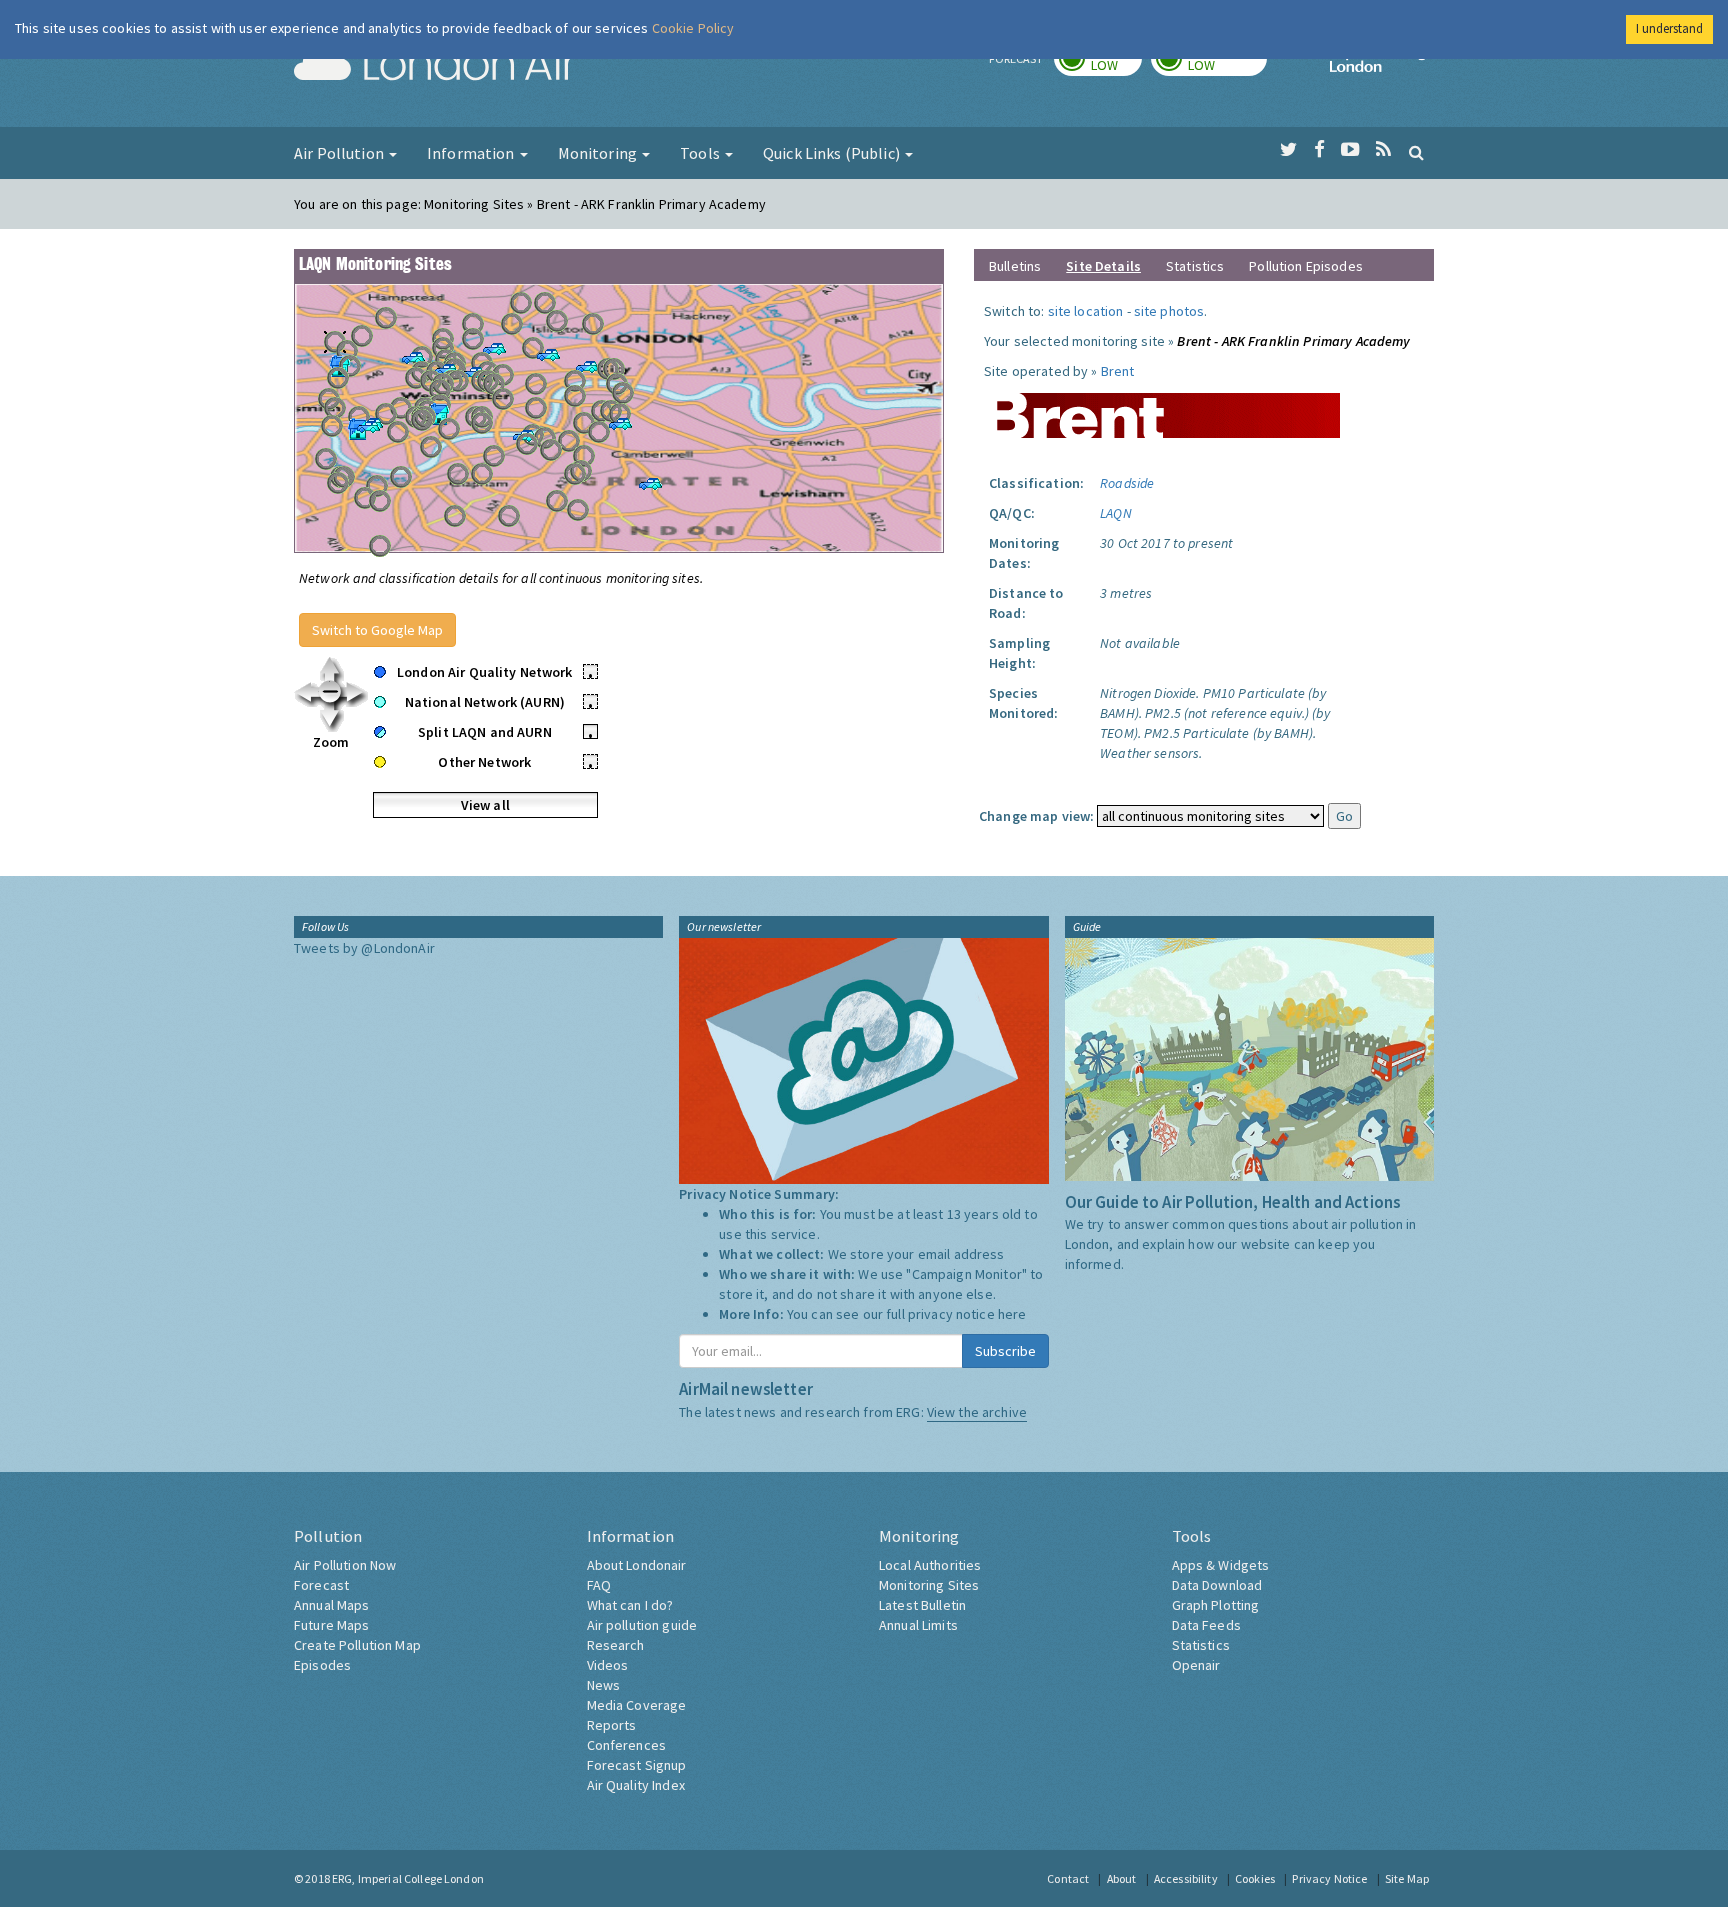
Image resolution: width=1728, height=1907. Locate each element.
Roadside (1127, 483)
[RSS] (1383, 150)
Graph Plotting (1216, 1605)
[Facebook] (1319, 150)
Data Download (1217, 1585)
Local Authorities (930, 1565)
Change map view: (1036, 816)
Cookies (1255, 1878)
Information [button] (472, 153)
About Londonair (637, 1565)
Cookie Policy (693, 28)
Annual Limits (918, 1625)
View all (485, 805)
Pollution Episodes (1306, 266)
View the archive (977, 1412)
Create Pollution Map (357, 1645)
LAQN (1116, 513)
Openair (1196, 1665)
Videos (608, 1665)
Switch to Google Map (377, 630)
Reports (612, 1725)
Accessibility (1186, 1878)
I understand (1669, 28)
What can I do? (630, 1605)
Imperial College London (1382, 66)
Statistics (1195, 266)
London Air (435, 66)
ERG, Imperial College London (408, 1878)
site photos (1169, 311)
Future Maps (332, 1625)
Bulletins (1015, 266)
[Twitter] (1288, 150)
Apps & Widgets (1221, 1565)
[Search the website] (1416, 152)
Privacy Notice (1329, 1878)
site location (1086, 311)
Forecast (321, 1585)
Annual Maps (332, 1605)
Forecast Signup (637, 1765)
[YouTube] (1350, 150)
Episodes (322, 1665)
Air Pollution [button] (340, 153)
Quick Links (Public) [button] (833, 153)
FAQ (599, 1585)
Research (616, 1645)
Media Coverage (637, 1705)
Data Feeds (1206, 1625)
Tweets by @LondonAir (364, 948)
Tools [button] (701, 153)
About (1122, 1878)
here (1012, 1314)
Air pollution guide (642, 1625)
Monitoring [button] (599, 153)
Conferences (627, 1745)
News (604, 1685)
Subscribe (1005, 1351)
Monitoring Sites (929, 1585)
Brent (1118, 371)
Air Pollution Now (345, 1565)
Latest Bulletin (922, 1605)
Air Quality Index (636, 1785)
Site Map (1407, 1878)
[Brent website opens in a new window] (1162, 408)
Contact (1068, 1878)
